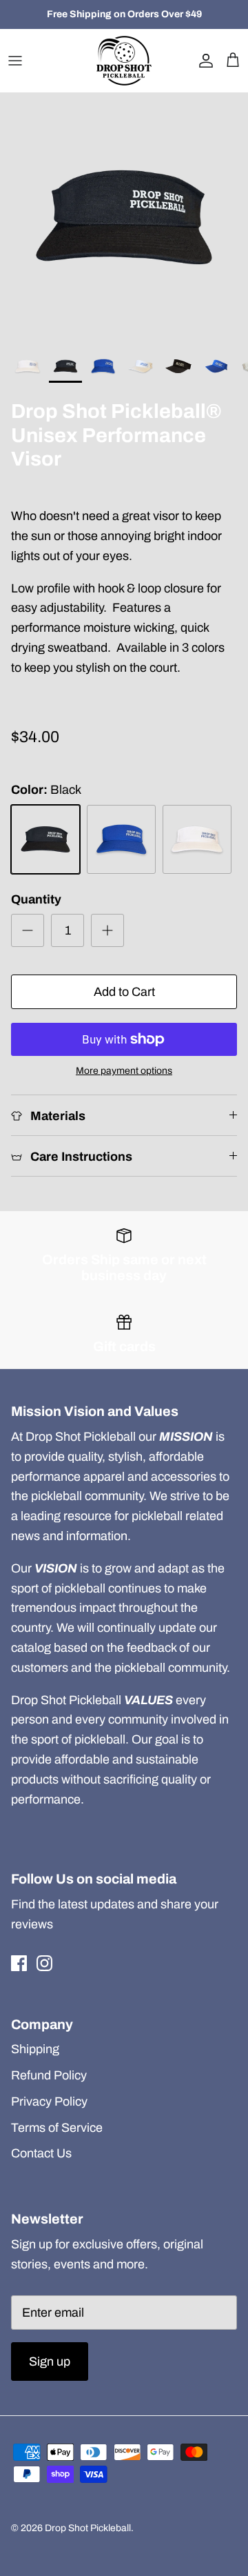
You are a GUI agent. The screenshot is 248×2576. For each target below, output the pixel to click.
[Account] (203, 61)
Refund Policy (49, 2075)
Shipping (35, 2049)
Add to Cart (124, 992)
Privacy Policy (49, 2101)
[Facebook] (19, 1963)
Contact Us (41, 2153)
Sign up (50, 2362)
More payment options (124, 1071)
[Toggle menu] (15, 61)
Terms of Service (57, 2128)
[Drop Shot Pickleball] (124, 61)
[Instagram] (44, 1963)
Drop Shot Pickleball (88, 2528)
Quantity (36, 899)
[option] (124, 217)
